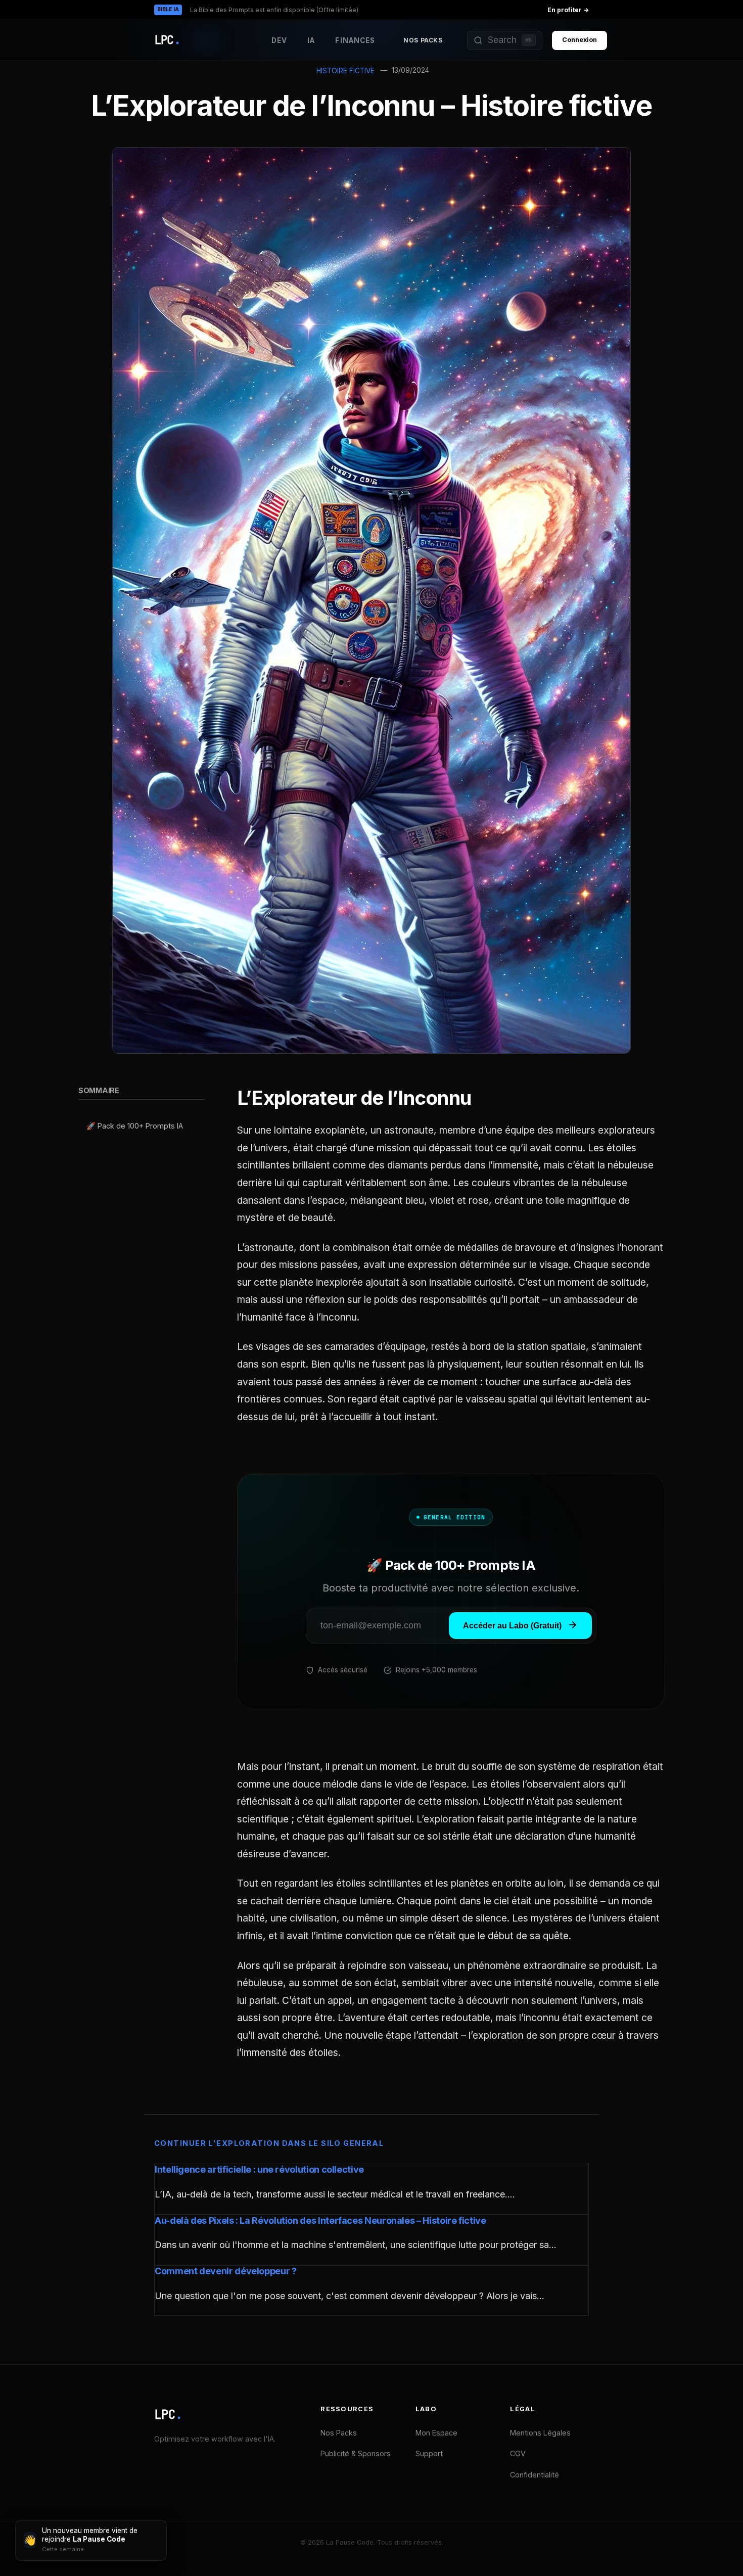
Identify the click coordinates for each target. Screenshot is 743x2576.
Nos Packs (423, 40)
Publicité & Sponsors (356, 2453)
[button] (505, 40)
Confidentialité (535, 2475)
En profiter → (568, 10)
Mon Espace (436, 2433)
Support (429, 2453)
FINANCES (355, 40)
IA (311, 40)
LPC (168, 2415)
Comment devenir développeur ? (226, 2271)
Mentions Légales (540, 2433)
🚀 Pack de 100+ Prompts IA (135, 1125)
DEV (279, 40)
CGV (518, 2453)
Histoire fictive (345, 71)
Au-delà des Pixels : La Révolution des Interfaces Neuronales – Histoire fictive (320, 2220)
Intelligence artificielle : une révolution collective (259, 2169)
